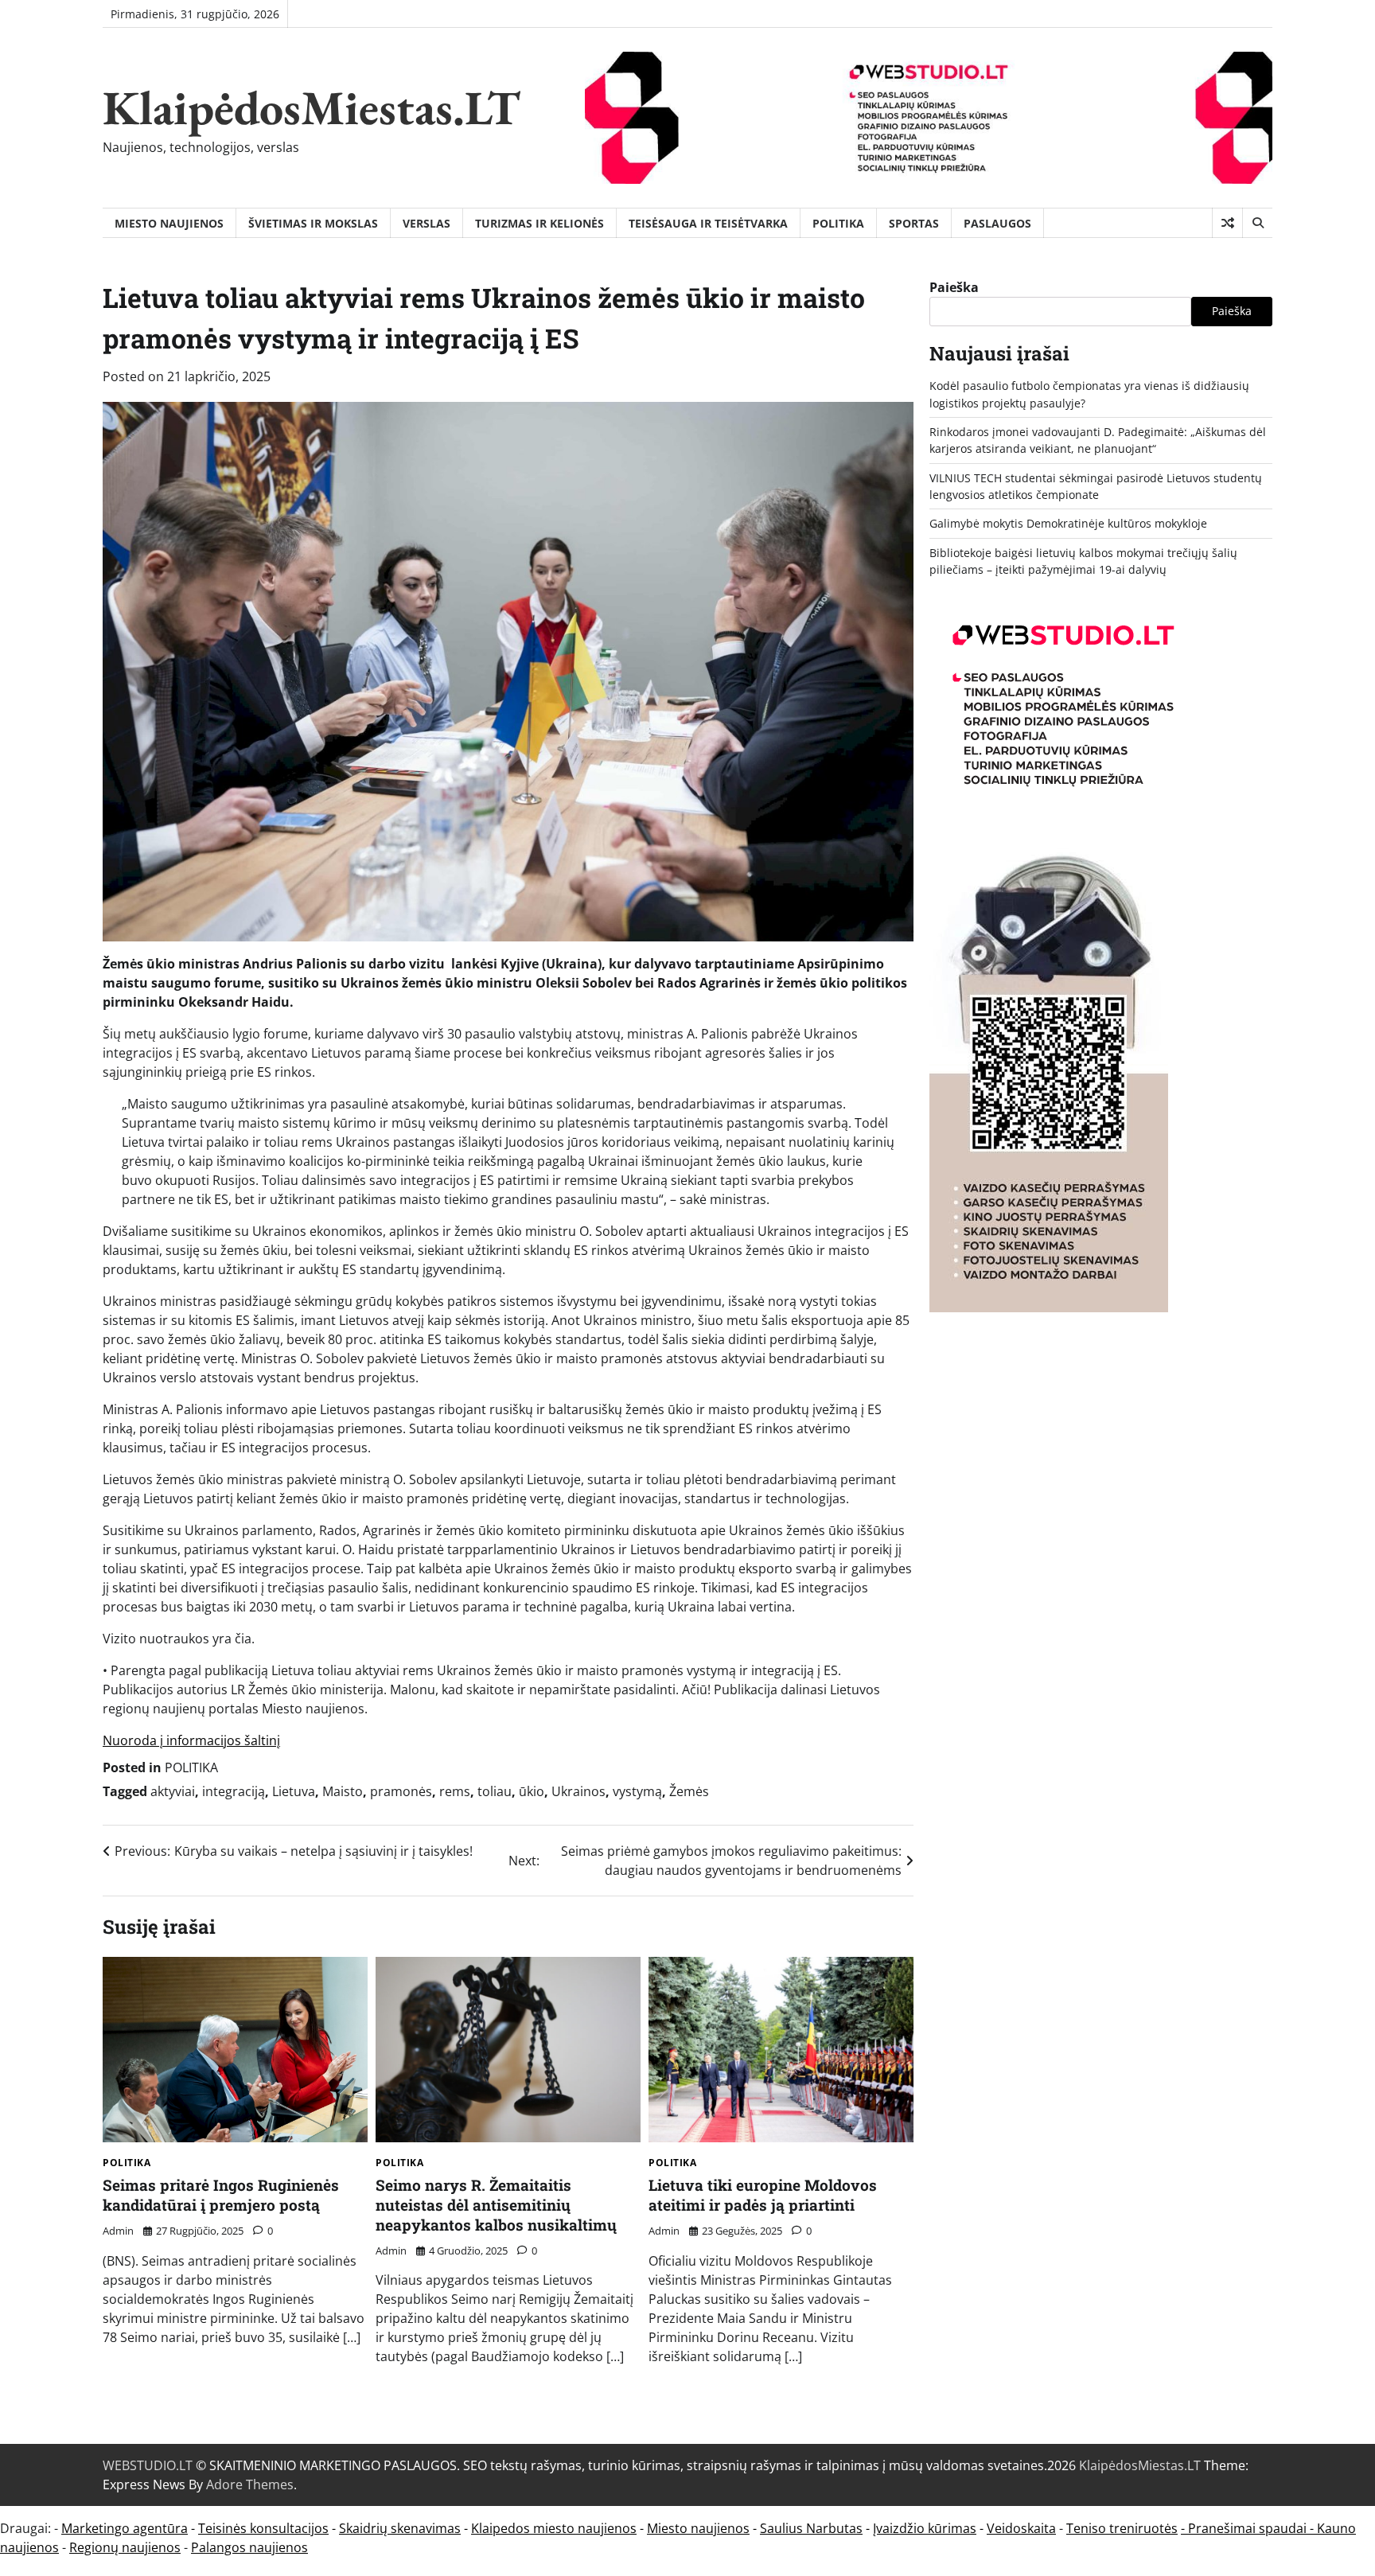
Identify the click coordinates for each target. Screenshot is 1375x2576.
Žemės (689, 1791)
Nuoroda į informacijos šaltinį (191, 1740)
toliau (495, 1791)
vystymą (637, 1791)
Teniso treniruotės (1122, 2528)
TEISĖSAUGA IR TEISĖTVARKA (708, 223)
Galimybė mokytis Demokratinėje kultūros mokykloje (1068, 523)
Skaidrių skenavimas (400, 2528)
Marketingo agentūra (125, 2528)
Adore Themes (250, 2484)
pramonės (401, 1791)
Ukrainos (578, 1791)
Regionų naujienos (125, 2547)
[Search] (1257, 223)
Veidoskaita (1021, 2528)
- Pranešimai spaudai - (1249, 2528)
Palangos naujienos (249, 2547)
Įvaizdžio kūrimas (925, 2528)
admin (118, 2231)
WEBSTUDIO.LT (148, 2465)
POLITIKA (838, 223)
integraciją (234, 1791)
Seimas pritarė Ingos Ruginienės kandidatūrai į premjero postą (221, 2195)
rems (455, 1791)
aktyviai (173, 1791)
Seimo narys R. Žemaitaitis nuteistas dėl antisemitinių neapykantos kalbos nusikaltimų (496, 2205)
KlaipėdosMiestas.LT (312, 107)
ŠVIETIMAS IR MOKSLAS (313, 223)
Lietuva (294, 1791)
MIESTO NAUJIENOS (169, 223)
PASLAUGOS (997, 223)
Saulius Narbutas (811, 2528)
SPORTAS (914, 223)
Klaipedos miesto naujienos (554, 2528)
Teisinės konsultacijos (263, 2528)
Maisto (343, 1791)
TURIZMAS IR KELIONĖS (539, 223)
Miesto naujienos (698, 2528)
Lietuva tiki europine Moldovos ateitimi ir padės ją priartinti (763, 2195)
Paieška (954, 287)
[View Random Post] (1227, 223)
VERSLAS (427, 223)
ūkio (532, 1791)
